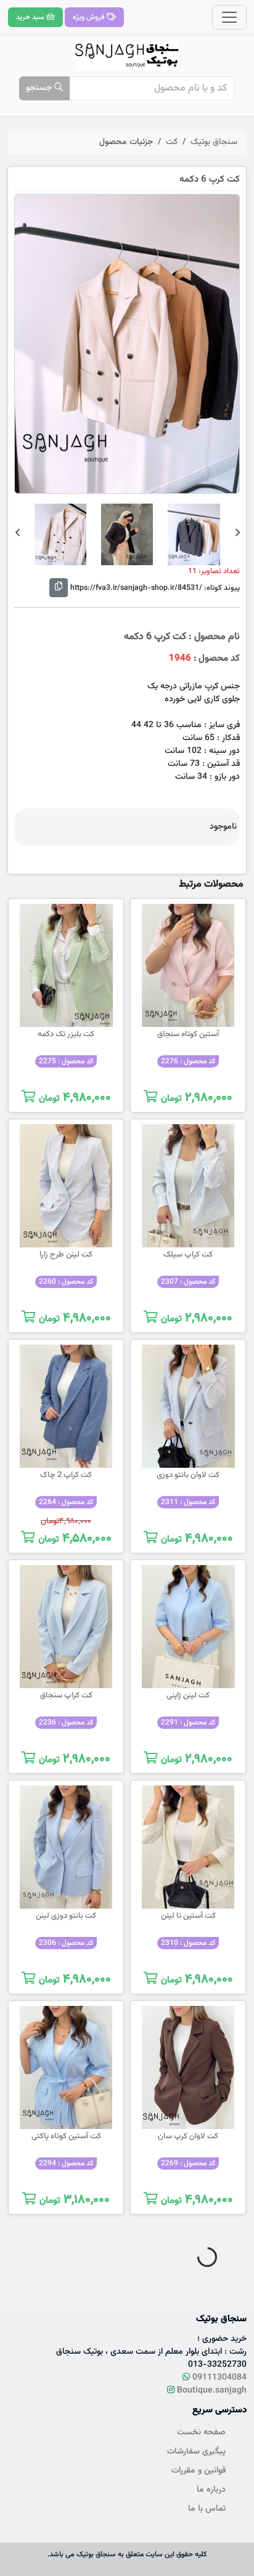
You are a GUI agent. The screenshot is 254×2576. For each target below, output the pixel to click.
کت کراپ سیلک (188, 1255)
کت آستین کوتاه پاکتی (66, 2136)
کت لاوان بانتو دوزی (188, 1475)
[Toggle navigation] (229, 17)
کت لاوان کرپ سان (188, 2136)
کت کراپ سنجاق (66, 1696)
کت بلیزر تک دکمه (66, 1034)
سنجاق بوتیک (214, 142)
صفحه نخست (201, 2433)
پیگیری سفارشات (196, 2452)
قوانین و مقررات (199, 2471)
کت (172, 142)
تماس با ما (207, 2509)
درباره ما (211, 2490)
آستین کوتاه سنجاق (188, 1034)
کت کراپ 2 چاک (66, 1475)
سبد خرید (31, 17)
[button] (238, 534)
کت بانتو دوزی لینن (66, 1916)
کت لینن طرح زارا (66, 1255)
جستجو (40, 88)
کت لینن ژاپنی (188, 1696)
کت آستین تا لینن (188, 1916)
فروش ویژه (90, 17)
